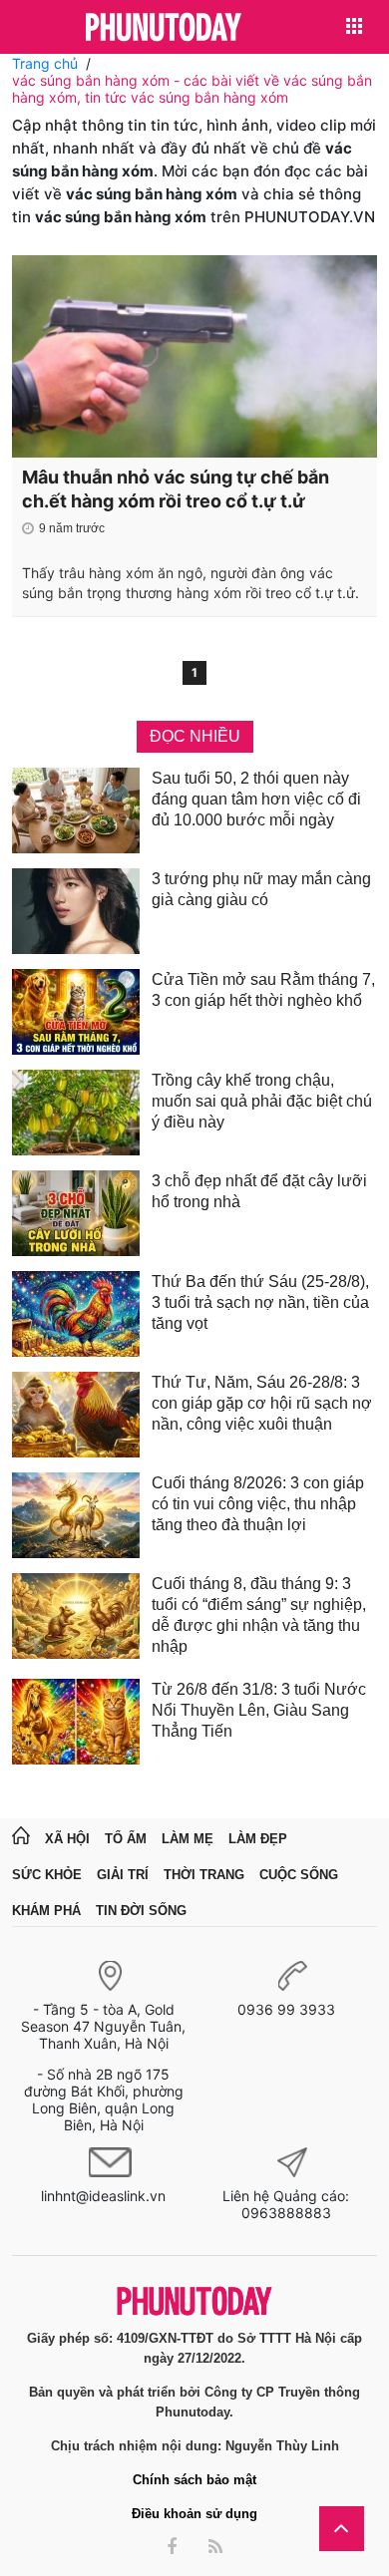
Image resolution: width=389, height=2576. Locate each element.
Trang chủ (45, 63)
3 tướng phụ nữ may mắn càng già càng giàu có (261, 889)
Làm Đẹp (258, 1839)
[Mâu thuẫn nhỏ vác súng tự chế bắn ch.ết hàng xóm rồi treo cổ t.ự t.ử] (194, 356)
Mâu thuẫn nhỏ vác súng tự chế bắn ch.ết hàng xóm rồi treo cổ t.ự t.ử (176, 489)
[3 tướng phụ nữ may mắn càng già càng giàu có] (76, 911)
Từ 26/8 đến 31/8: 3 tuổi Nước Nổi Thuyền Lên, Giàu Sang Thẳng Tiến (259, 1710)
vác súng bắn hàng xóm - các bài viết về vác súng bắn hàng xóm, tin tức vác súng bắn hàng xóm (192, 89)
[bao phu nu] (164, 28)
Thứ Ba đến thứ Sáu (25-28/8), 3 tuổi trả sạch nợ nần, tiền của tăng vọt (260, 1302)
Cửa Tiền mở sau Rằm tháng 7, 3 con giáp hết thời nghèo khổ (263, 990)
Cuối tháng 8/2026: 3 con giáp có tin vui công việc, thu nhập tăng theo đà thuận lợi (258, 1504)
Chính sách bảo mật (194, 2480)
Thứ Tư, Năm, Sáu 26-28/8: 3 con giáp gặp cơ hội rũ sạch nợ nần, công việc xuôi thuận (262, 1403)
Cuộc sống (299, 1875)
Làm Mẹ (188, 1839)
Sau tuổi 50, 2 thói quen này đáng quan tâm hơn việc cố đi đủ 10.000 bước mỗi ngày (256, 799)
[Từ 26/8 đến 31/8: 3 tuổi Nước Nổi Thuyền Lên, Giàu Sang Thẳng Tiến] (76, 1722)
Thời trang (204, 1875)
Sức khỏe (47, 1875)
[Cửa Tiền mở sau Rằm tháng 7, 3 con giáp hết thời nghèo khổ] (76, 1012)
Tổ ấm (126, 1839)
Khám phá (46, 1911)
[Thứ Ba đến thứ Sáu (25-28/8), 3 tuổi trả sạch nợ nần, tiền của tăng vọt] (76, 1314)
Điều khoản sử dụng (194, 2514)
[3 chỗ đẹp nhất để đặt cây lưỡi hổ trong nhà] (76, 1213)
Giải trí (123, 1875)
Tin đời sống (141, 1911)
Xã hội (67, 1839)
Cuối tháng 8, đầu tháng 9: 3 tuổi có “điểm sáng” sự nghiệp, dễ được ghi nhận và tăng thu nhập (259, 1615)
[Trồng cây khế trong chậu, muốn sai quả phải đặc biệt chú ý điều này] (76, 1113)
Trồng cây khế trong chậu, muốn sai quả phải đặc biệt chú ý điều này (262, 1101)
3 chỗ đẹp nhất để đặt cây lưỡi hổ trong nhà (259, 1191)
